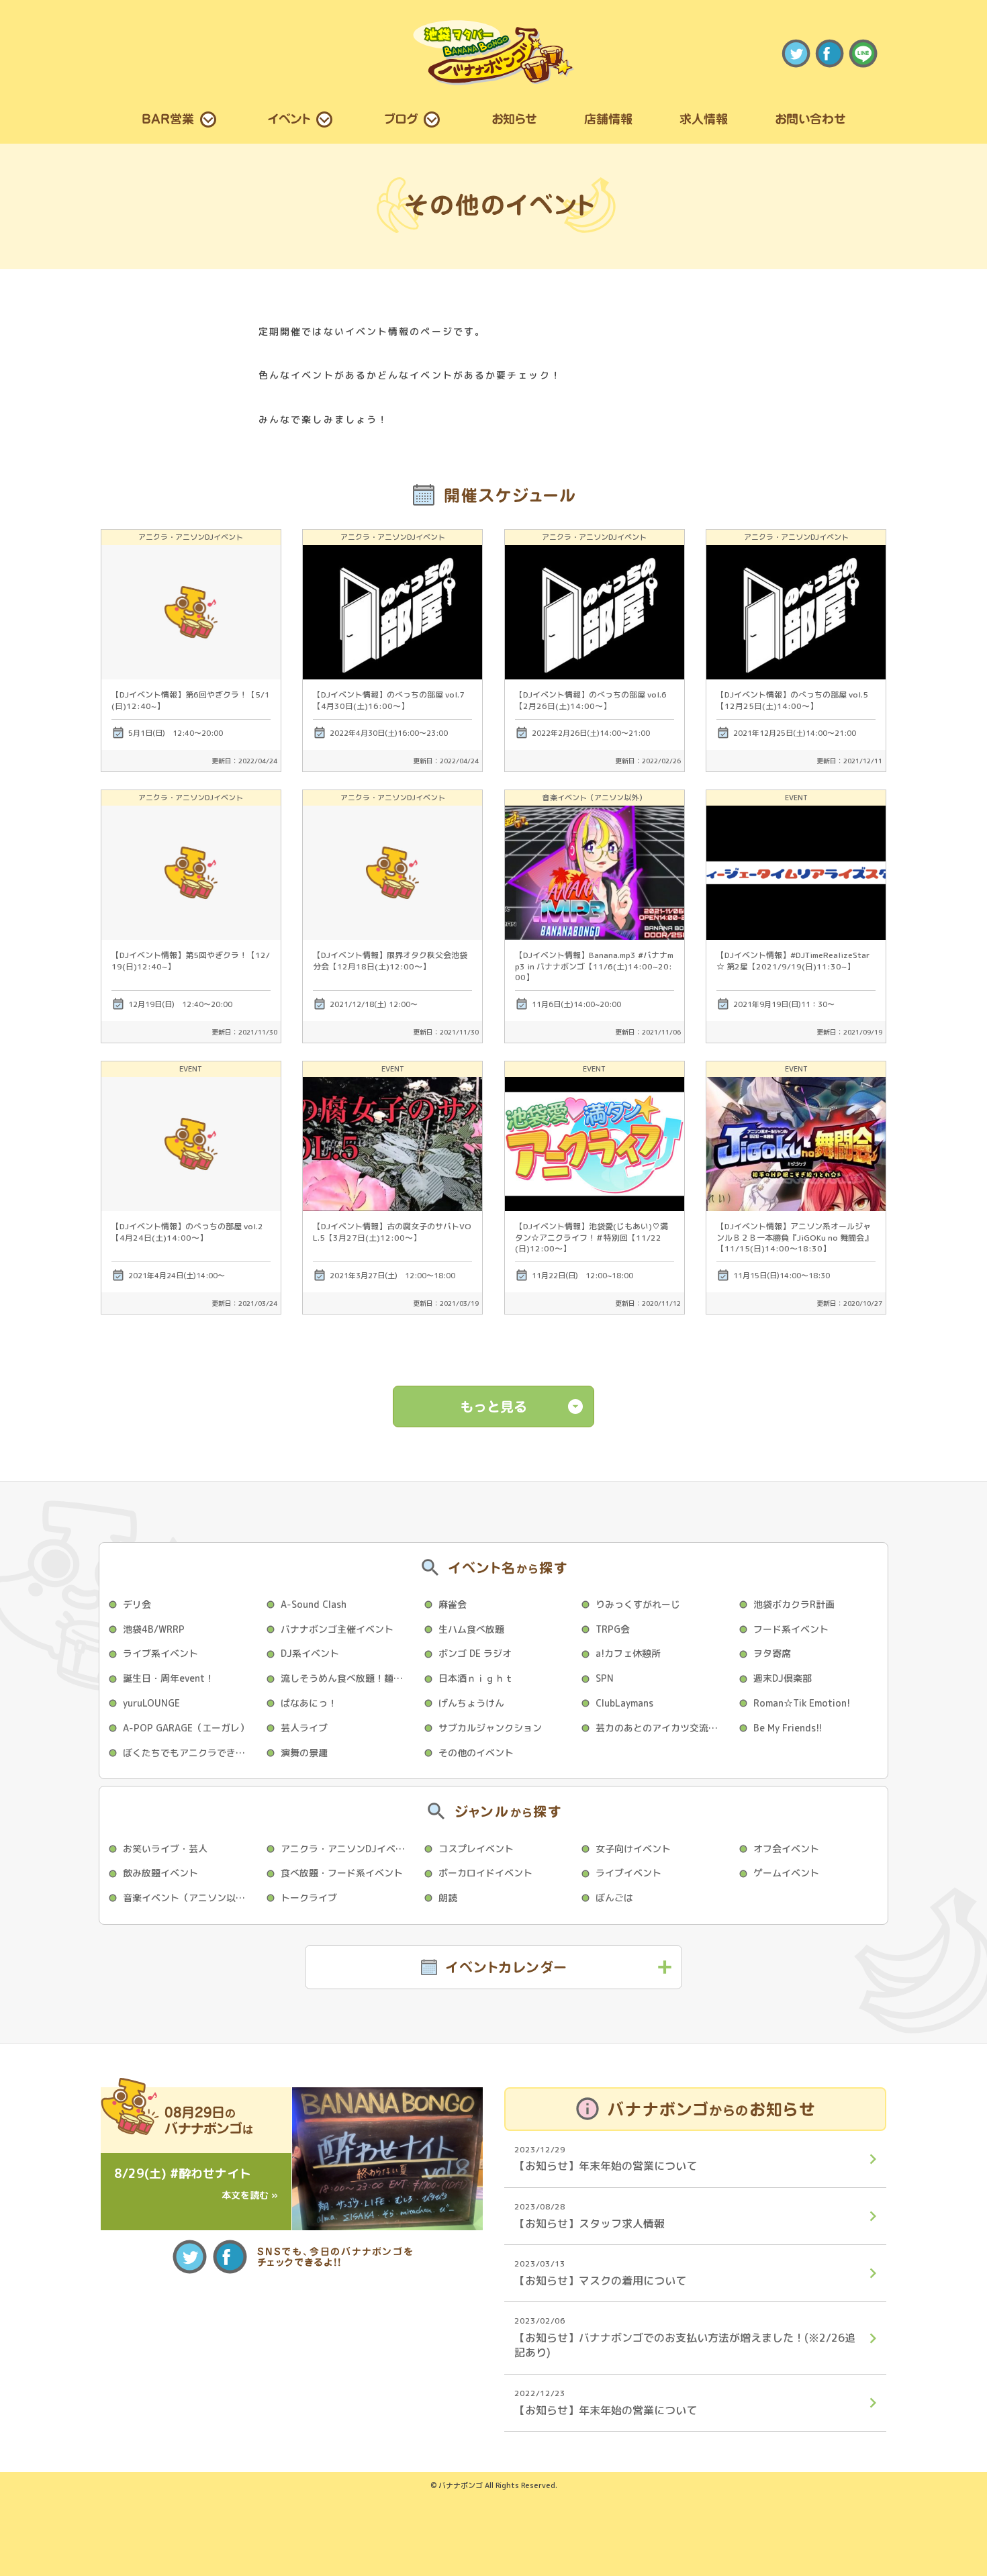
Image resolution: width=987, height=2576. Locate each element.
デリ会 (137, 1604)
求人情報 (704, 119)
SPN (605, 1678)
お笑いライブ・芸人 (165, 1849)
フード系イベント (791, 1629)
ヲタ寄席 (772, 1653)
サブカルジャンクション (490, 1728)
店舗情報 (608, 119)
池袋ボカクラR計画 (794, 1604)
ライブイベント (628, 1873)
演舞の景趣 (304, 1753)
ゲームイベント (786, 1873)
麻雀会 (453, 1604)
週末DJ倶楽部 (783, 1678)
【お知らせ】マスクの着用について (600, 2273)
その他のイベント (476, 1753)
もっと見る (493, 1406)
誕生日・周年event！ (169, 1678)
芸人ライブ (304, 1728)
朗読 (448, 1898)
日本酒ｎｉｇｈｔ (476, 1678)
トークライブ (309, 1898)
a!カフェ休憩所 (628, 1653)
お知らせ (514, 119)
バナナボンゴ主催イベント (337, 1629)
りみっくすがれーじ (638, 1604)
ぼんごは (614, 1898)
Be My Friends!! (788, 1728)
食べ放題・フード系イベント (342, 1873)
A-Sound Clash (314, 1604)
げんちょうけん (471, 1703)
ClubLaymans (624, 1703)
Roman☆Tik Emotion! (802, 1703)
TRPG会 (613, 1629)
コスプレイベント (476, 1849)
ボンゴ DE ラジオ (475, 1653)
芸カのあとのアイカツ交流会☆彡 (663, 1728)
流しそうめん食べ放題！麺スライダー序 (348, 1678)
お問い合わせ (810, 119)
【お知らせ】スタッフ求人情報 (590, 2216)
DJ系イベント (310, 1653)
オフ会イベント (786, 1849)
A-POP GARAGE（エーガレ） (186, 1728)
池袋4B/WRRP (154, 1629)
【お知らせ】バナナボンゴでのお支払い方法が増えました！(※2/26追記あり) (685, 2337)
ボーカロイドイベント (485, 1873)
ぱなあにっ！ (309, 1703)
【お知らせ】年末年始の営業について (606, 2159)
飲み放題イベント (160, 1873)
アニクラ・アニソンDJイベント (347, 1849)
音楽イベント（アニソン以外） (189, 1898)
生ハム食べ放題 (471, 1629)
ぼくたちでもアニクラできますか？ (190, 1753)
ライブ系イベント (160, 1653)
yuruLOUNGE (151, 1703)
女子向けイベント (633, 1849)
